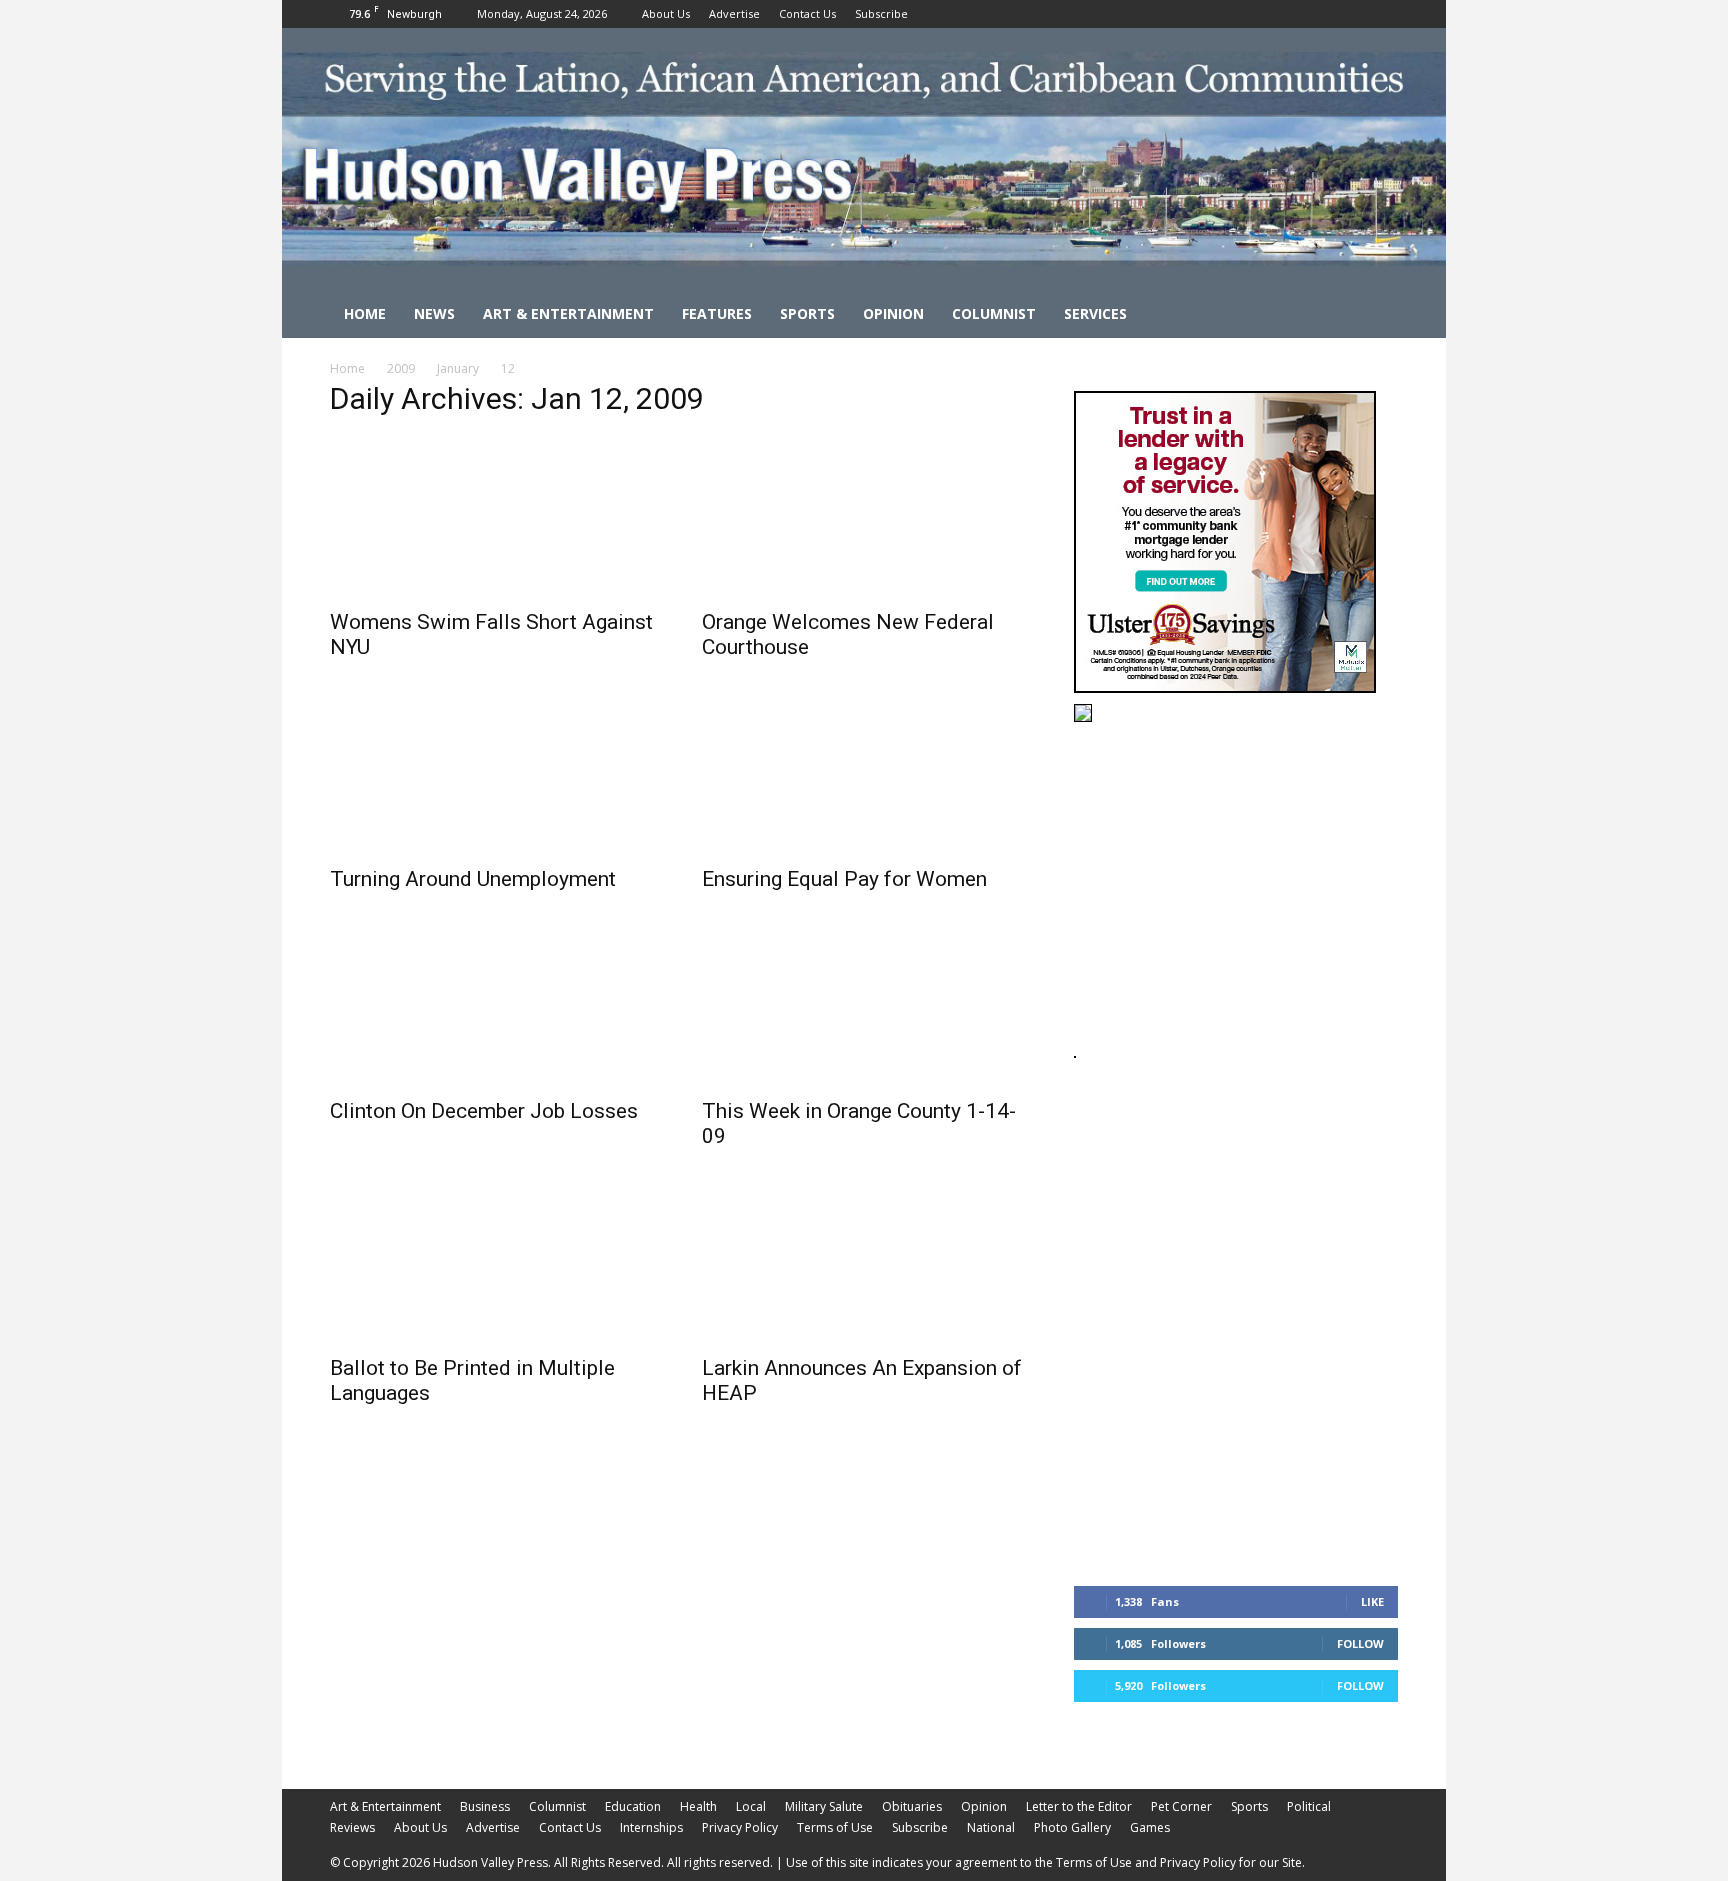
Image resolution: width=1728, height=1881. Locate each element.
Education (633, 1806)
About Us (666, 13)
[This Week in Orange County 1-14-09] (864, 1006)
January (458, 368)
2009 (401, 368)
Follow (1360, 1643)
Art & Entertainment (568, 313)
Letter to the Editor (1079, 1806)
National (991, 1827)
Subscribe (881, 13)
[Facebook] (1317, 14)
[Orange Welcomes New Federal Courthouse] (864, 517)
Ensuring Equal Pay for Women (844, 879)
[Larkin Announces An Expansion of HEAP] (864, 1263)
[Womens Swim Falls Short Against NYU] (492, 517)
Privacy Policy (740, 1827)
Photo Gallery (1072, 1827)
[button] (1374, 315)
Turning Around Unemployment (473, 879)
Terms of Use (835, 1827)
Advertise (734, 13)
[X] (1383, 14)
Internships (651, 1827)
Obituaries (912, 1806)
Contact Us (807, 13)
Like (1372, 1601)
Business (485, 1806)
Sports (807, 313)
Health (698, 1806)
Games (1150, 1827)
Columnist (994, 313)
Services (1095, 313)
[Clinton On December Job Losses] (492, 1006)
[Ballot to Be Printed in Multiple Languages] (492, 1263)
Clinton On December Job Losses (484, 1111)
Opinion (893, 313)
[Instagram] (1350, 14)
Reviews (352, 1827)
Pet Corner (1181, 1806)
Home (365, 313)
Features (717, 313)
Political (1309, 1806)
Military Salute (824, 1806)
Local (751, 1806)
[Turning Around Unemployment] (492, 774)
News (434, 313)
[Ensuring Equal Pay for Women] (864, 774)
